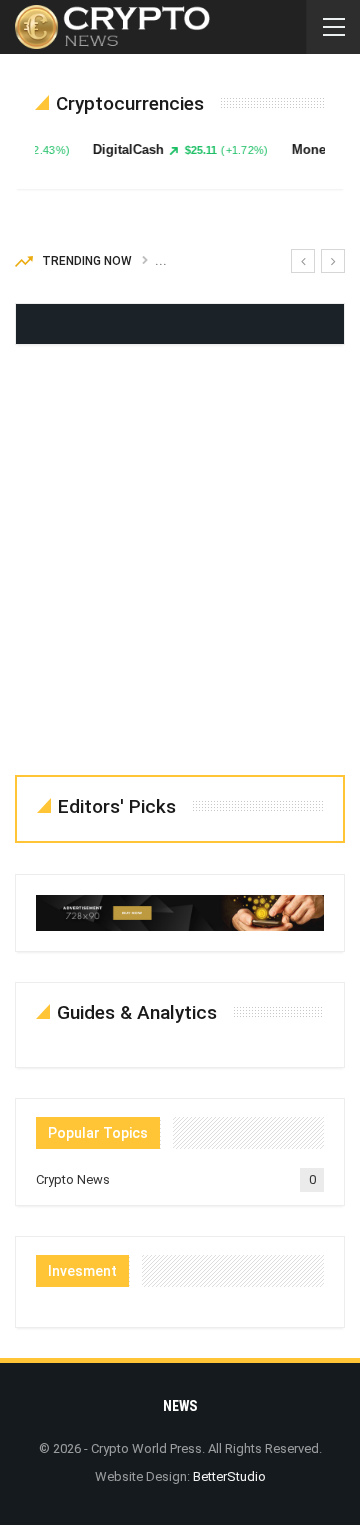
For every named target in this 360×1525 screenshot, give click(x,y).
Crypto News (73, 1179)
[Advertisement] (180, 565)
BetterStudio (229, 1476)
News (180, 1406)
